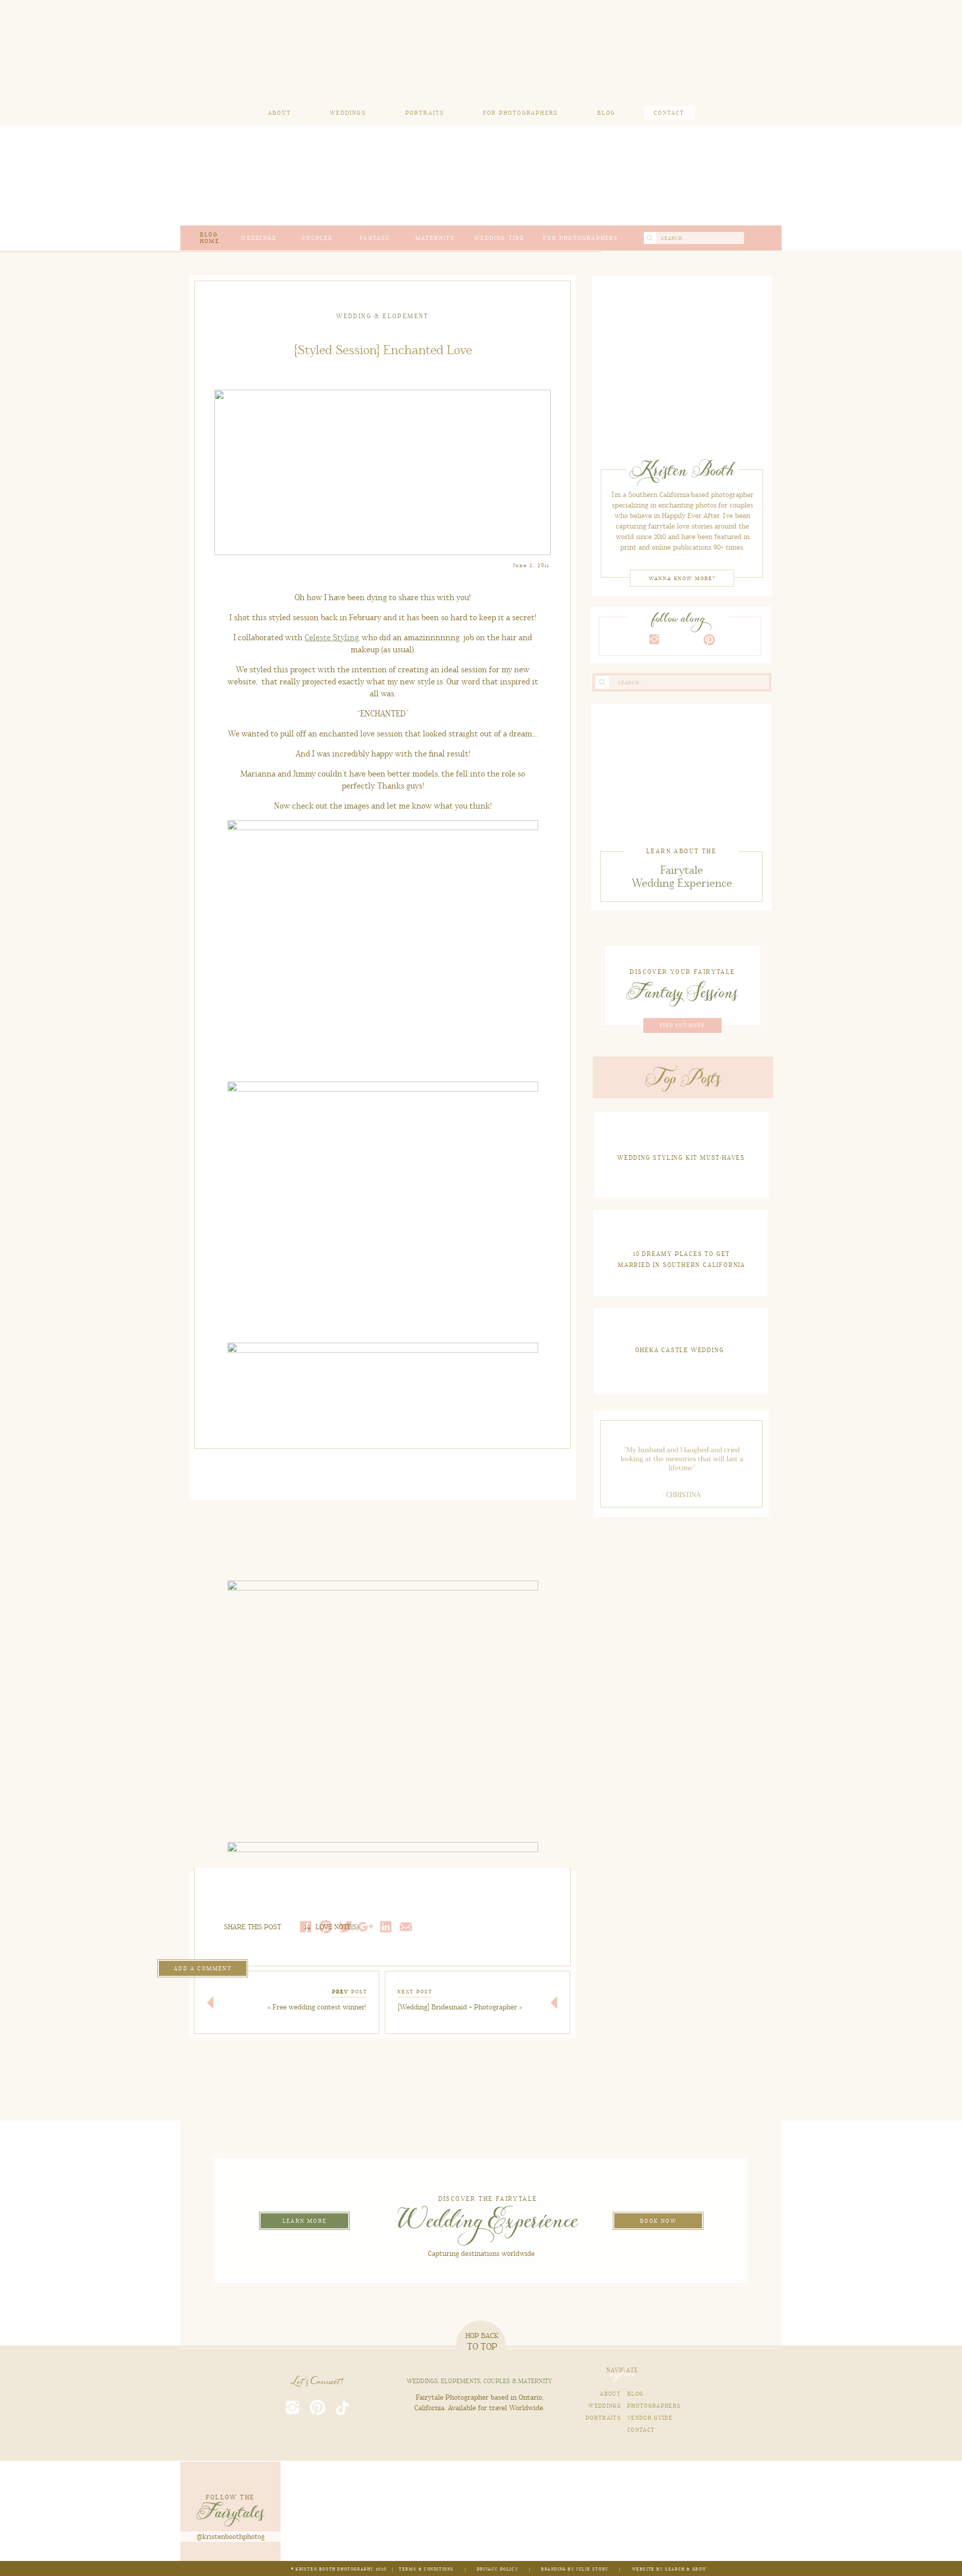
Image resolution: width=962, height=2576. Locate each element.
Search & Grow (686, 2569)
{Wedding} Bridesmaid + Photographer (457, 2007)
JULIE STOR (591, 2569)
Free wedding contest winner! (319, 2007)
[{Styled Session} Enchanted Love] (682, 365)
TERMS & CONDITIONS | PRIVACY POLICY (459, 2569)
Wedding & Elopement (383, 316)
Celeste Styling (331, 638)
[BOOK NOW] (658, 2217)
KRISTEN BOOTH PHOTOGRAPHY (335, 2569)
